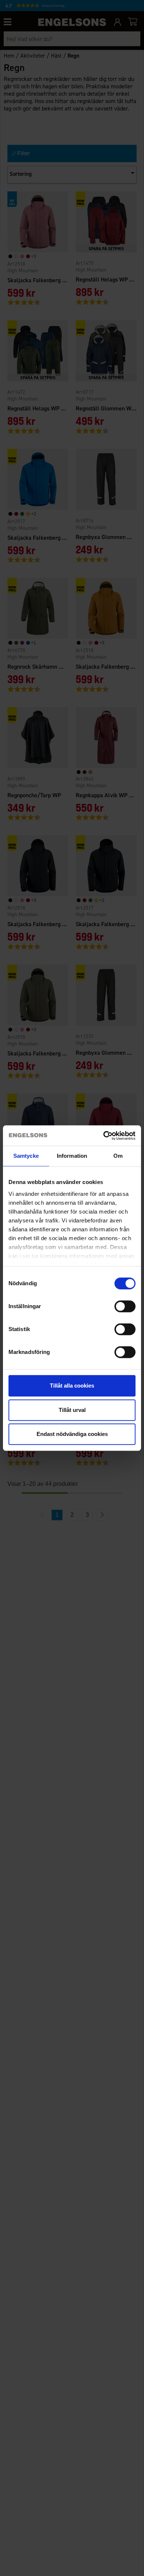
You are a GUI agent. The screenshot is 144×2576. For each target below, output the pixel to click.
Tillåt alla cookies (72, 1386)
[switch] (125, 1306)
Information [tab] (72, 1156)
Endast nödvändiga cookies (72, 1434)
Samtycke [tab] (26, 1156)
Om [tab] (118, 1156)
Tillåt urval (72, 1410)
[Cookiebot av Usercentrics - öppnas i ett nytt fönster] (104, 1136)
